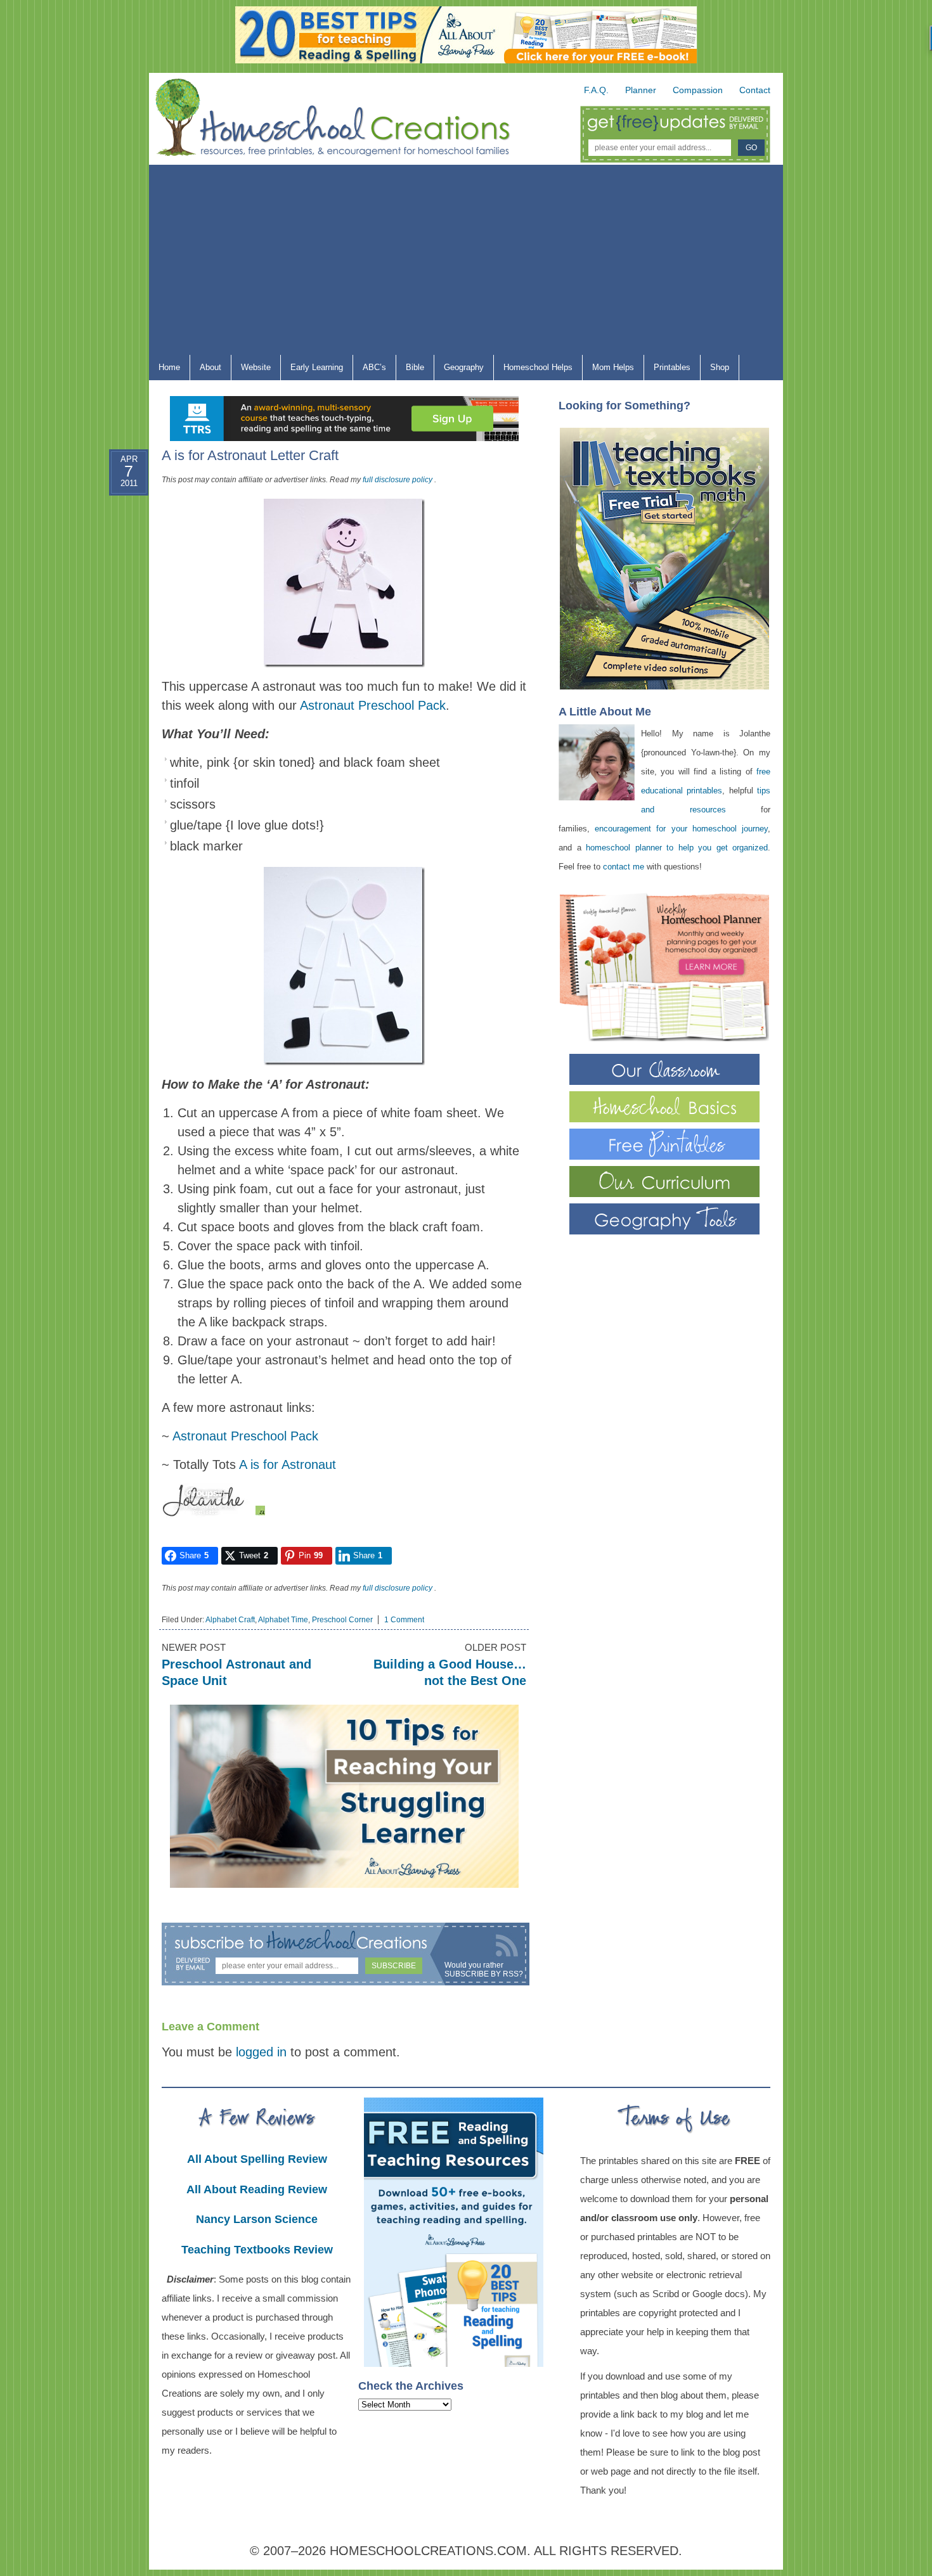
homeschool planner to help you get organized (677, 848)
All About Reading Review (257, 2189)
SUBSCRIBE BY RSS (482, 1974)
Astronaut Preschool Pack (373, 705)
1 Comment (404, 1620)
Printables (667, 370)
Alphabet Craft (230, 1620)
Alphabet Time (283, 1620)
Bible (410, 370)
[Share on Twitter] (117, 544)
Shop (715, 370)
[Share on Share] (117, 636)
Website (256, 367)
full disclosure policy (398, 480)
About (206, 370)
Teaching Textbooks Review (257, 2250)
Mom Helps (608, 370)
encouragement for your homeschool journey (681, 829)
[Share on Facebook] (117, 514)
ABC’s (370, 370)
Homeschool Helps (533, 370)
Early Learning (312, 370)
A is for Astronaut (288, 1464)
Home (169, 367)
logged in (261, 2052)
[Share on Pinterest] (117, 575)
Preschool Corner (342, 1620)
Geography (459, 370)
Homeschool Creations (346, 120)
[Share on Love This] (117, 605)
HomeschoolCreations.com (428, 2551)
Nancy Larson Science (257, 2219)
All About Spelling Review (257, 2159)
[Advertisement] (466, 260)
